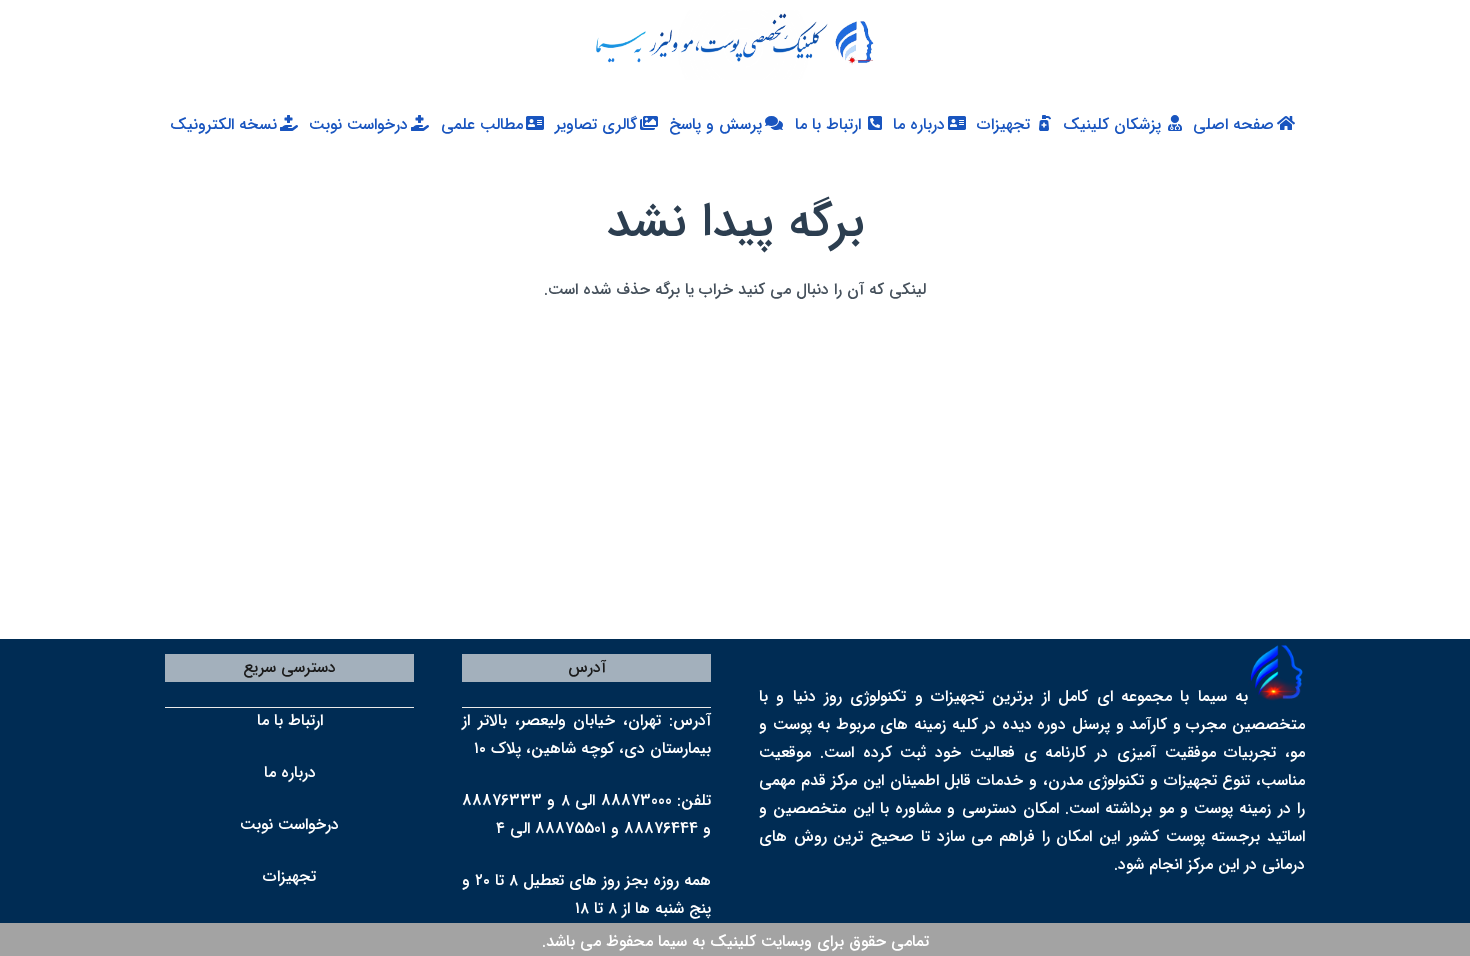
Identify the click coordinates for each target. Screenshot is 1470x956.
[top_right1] (725, 45)
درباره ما (290, 772)
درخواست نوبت (289, 824)
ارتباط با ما (290, 720)
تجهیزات (289, 876)
